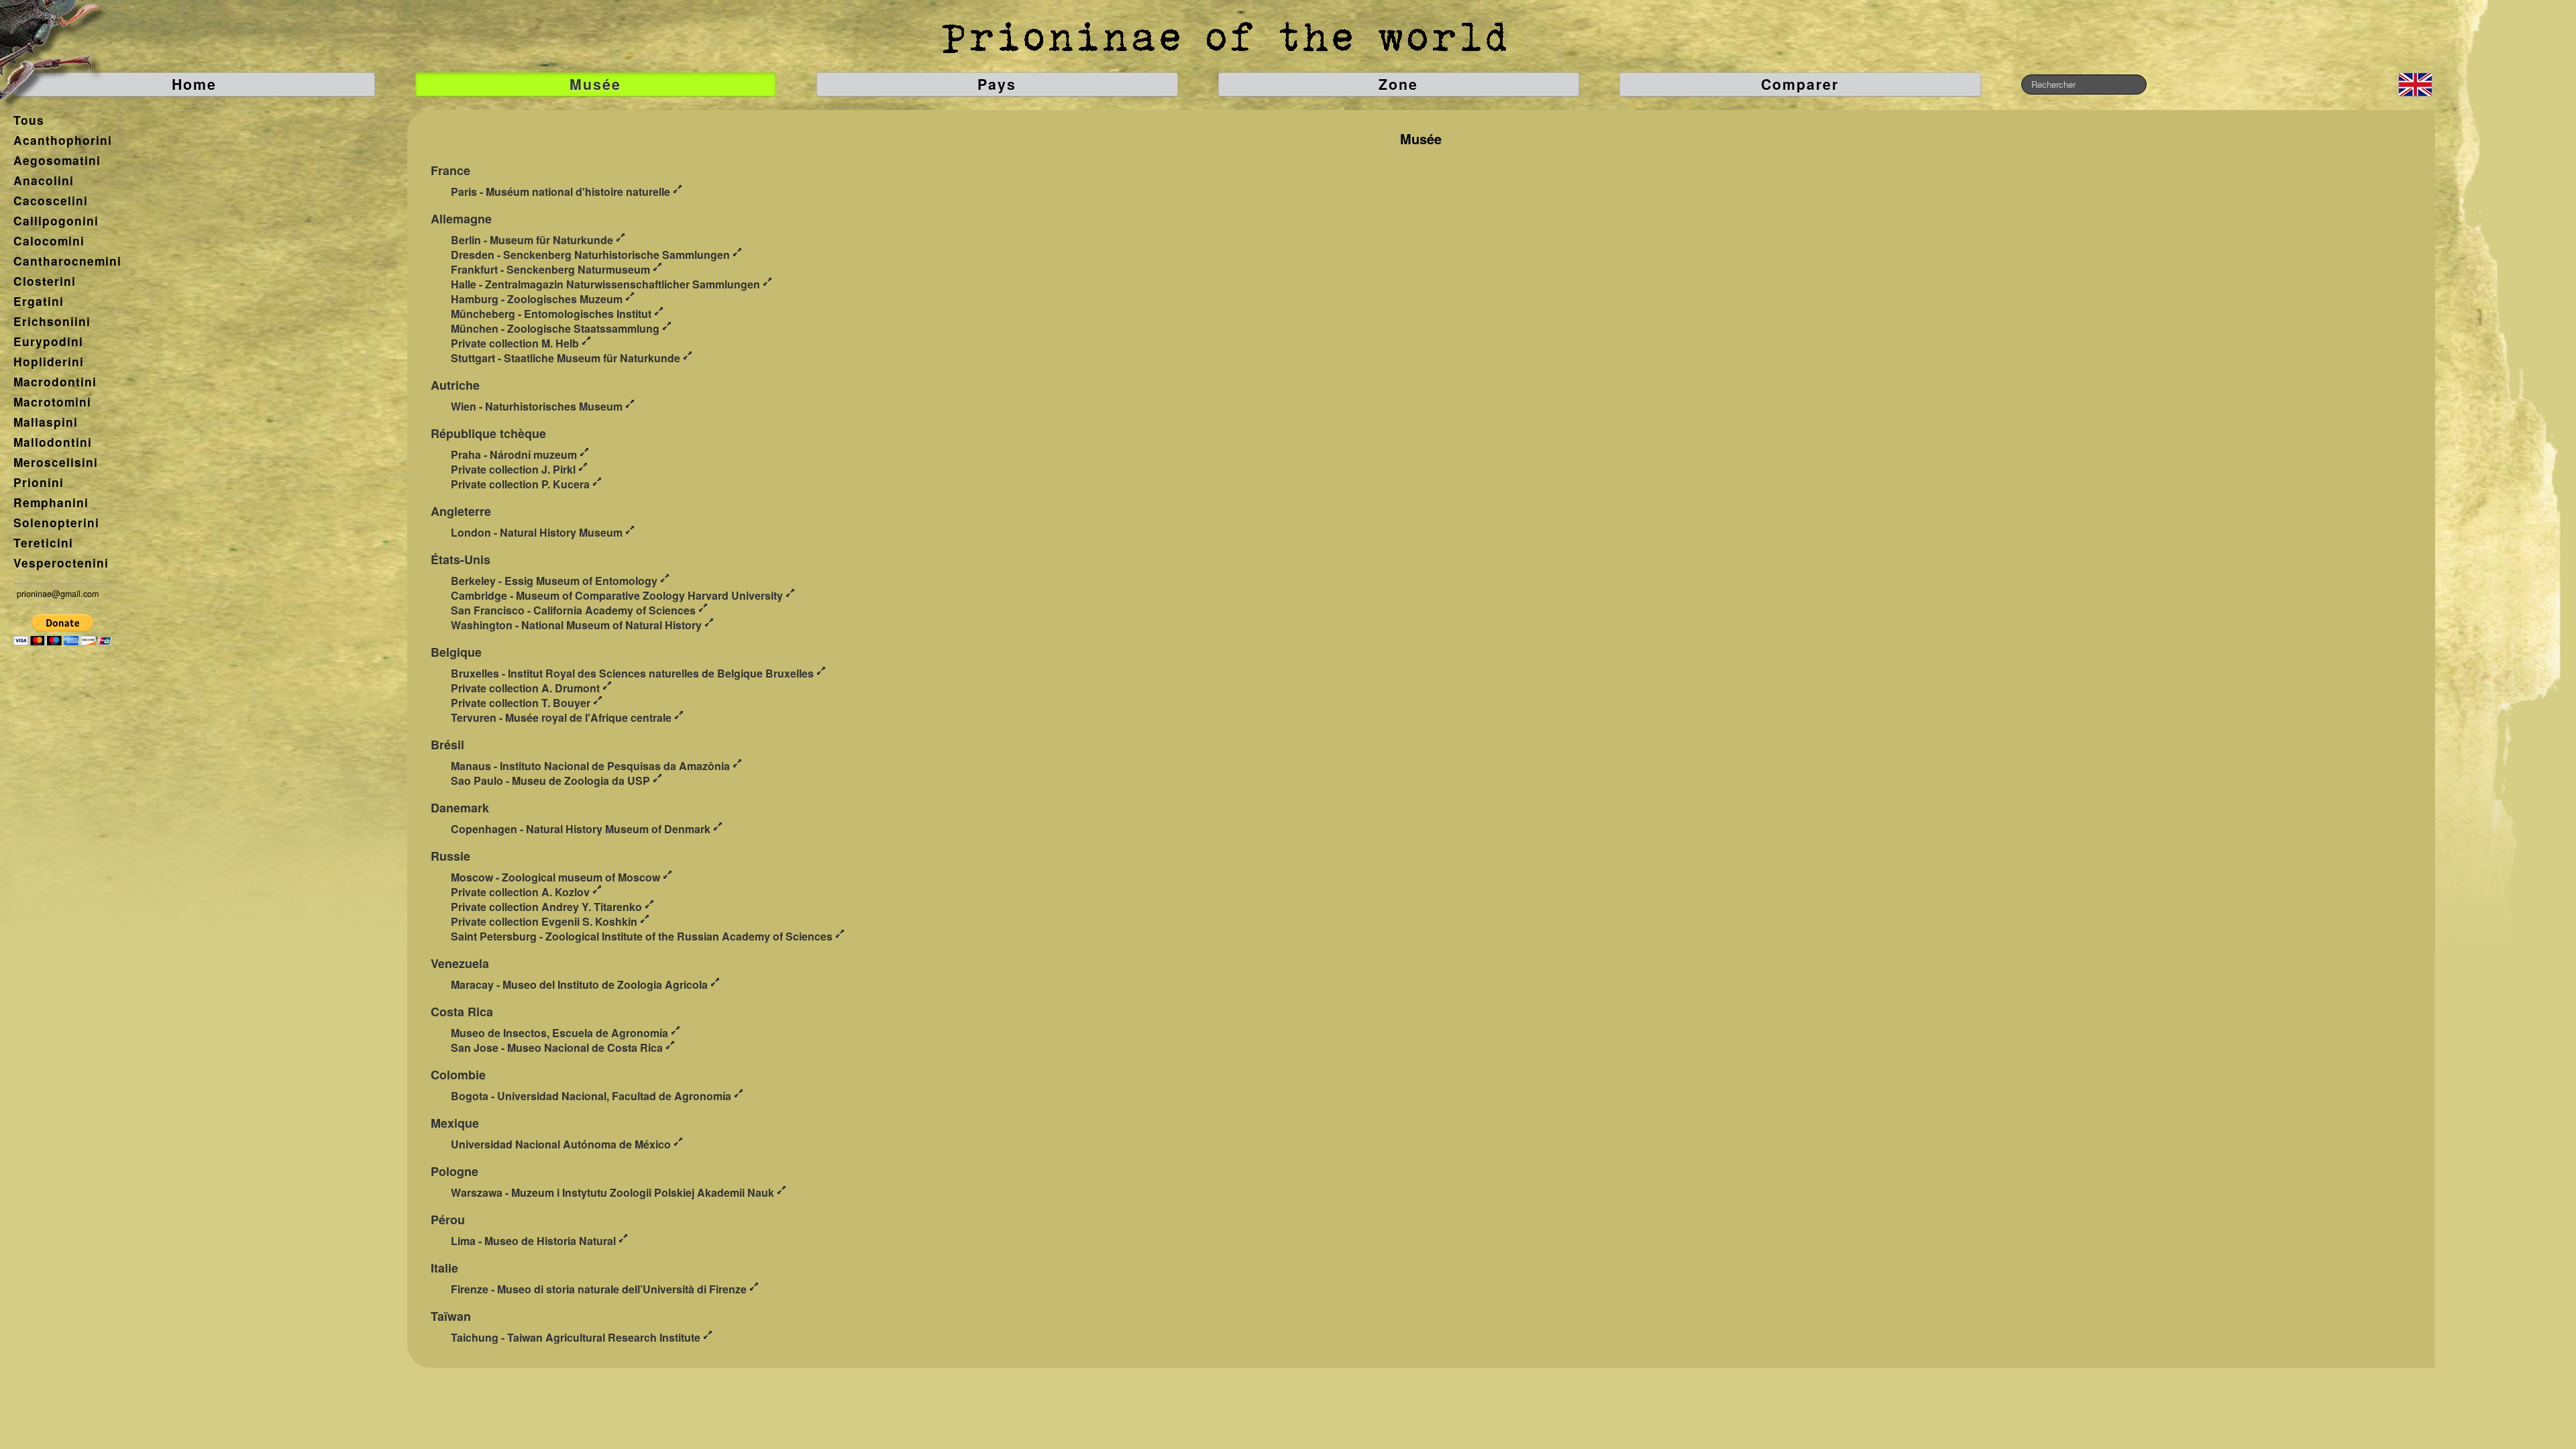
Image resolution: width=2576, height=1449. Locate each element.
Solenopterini (56, 523)
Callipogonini (56, 221)
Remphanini (51, 502)
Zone (1398, 84)
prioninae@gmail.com (58, 594)
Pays (997, 84)
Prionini (39, 482)
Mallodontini (53, 442)
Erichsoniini (52, 321)
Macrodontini (55, 382)
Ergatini (39, 301)
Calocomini (49, 241)
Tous (29, 120)
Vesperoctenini (61, 563)
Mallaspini (46, 422)
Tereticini (43, 543)
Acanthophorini (63, 140)
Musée (595, 84)
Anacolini (44, 180)
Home (194, 84)
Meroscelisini (56, 462)
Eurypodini (48, 341)
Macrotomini (52, 402)
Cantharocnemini (67, 261)
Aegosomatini (57, 160)
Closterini (45, 281)
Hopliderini (49, 362)
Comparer (1800, 84)
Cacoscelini (51, 201)
